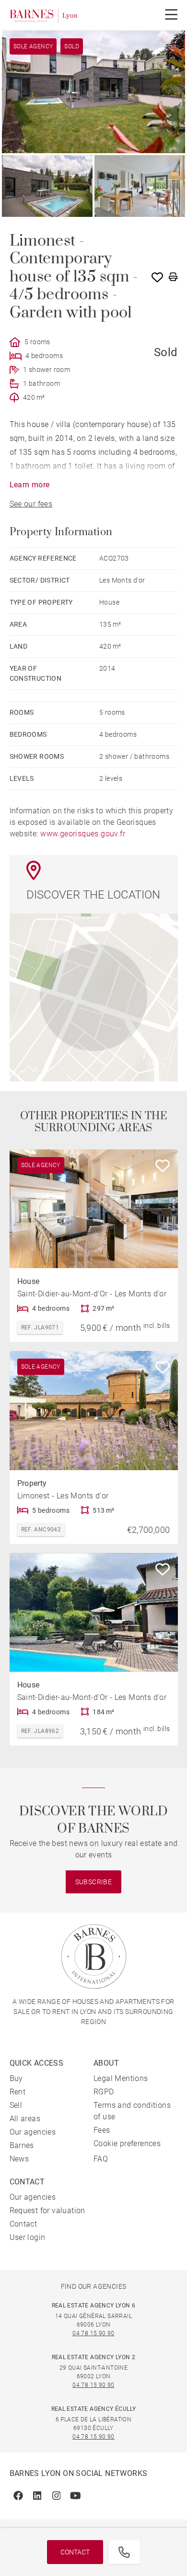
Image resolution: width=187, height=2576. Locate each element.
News (19, 2159)
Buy (16, 2078)
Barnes (22, 2145)
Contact (75, 2552)
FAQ (101, 2159)
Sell (16, 2105)
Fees (102, 2130)
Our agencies (33, 2132)
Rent (18, 2092)
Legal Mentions (121, 2078)
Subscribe (94, 1882)
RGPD (104, 2092)
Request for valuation (47, 2210)
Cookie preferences (127, 2143)
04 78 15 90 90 (93, 2333)
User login (28, 2237)
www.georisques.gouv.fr (83, 834)
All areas (25, 2119)
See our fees (31, 504)
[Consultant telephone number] (124, 2552)
